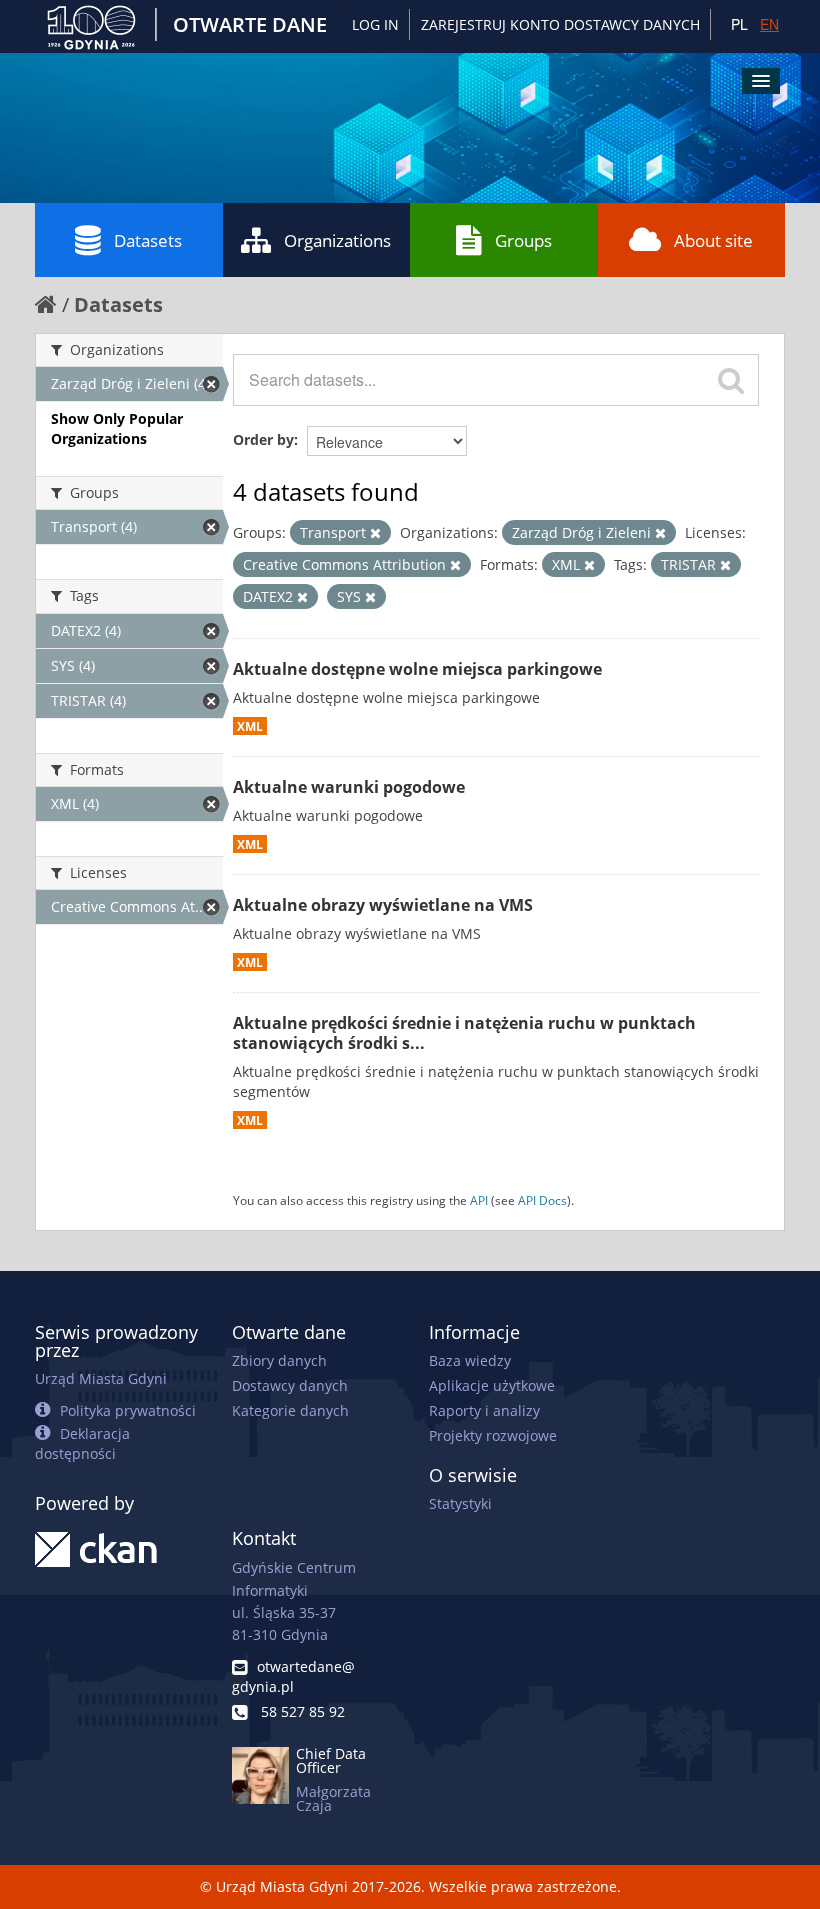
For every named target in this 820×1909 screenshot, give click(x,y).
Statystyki (460, 1503)
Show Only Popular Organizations (117, 428)
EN (769, 24)
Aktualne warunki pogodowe (349, 787)
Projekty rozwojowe (493, 1435)
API (479, 1200)
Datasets (148, 240)
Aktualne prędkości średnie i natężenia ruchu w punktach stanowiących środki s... (464, 1033)
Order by (263, 439)
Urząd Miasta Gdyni (101, 1378)
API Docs (542, 1200)
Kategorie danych (290, 1410)
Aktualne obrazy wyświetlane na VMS (383, 905)
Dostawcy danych (290, 1385)
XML (250, 726)
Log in (375, 24)
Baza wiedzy (470, 1360)
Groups (523, 240)
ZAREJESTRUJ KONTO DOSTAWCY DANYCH (560, 24)
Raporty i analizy (484, 1410)
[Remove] (375, 533)
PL (739, 24)
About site (713, 240)
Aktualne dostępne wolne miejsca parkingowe (417, 669)
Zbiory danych (279, 1360)
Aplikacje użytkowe (492, 1385)
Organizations (337, 240)
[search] (731, 380)
